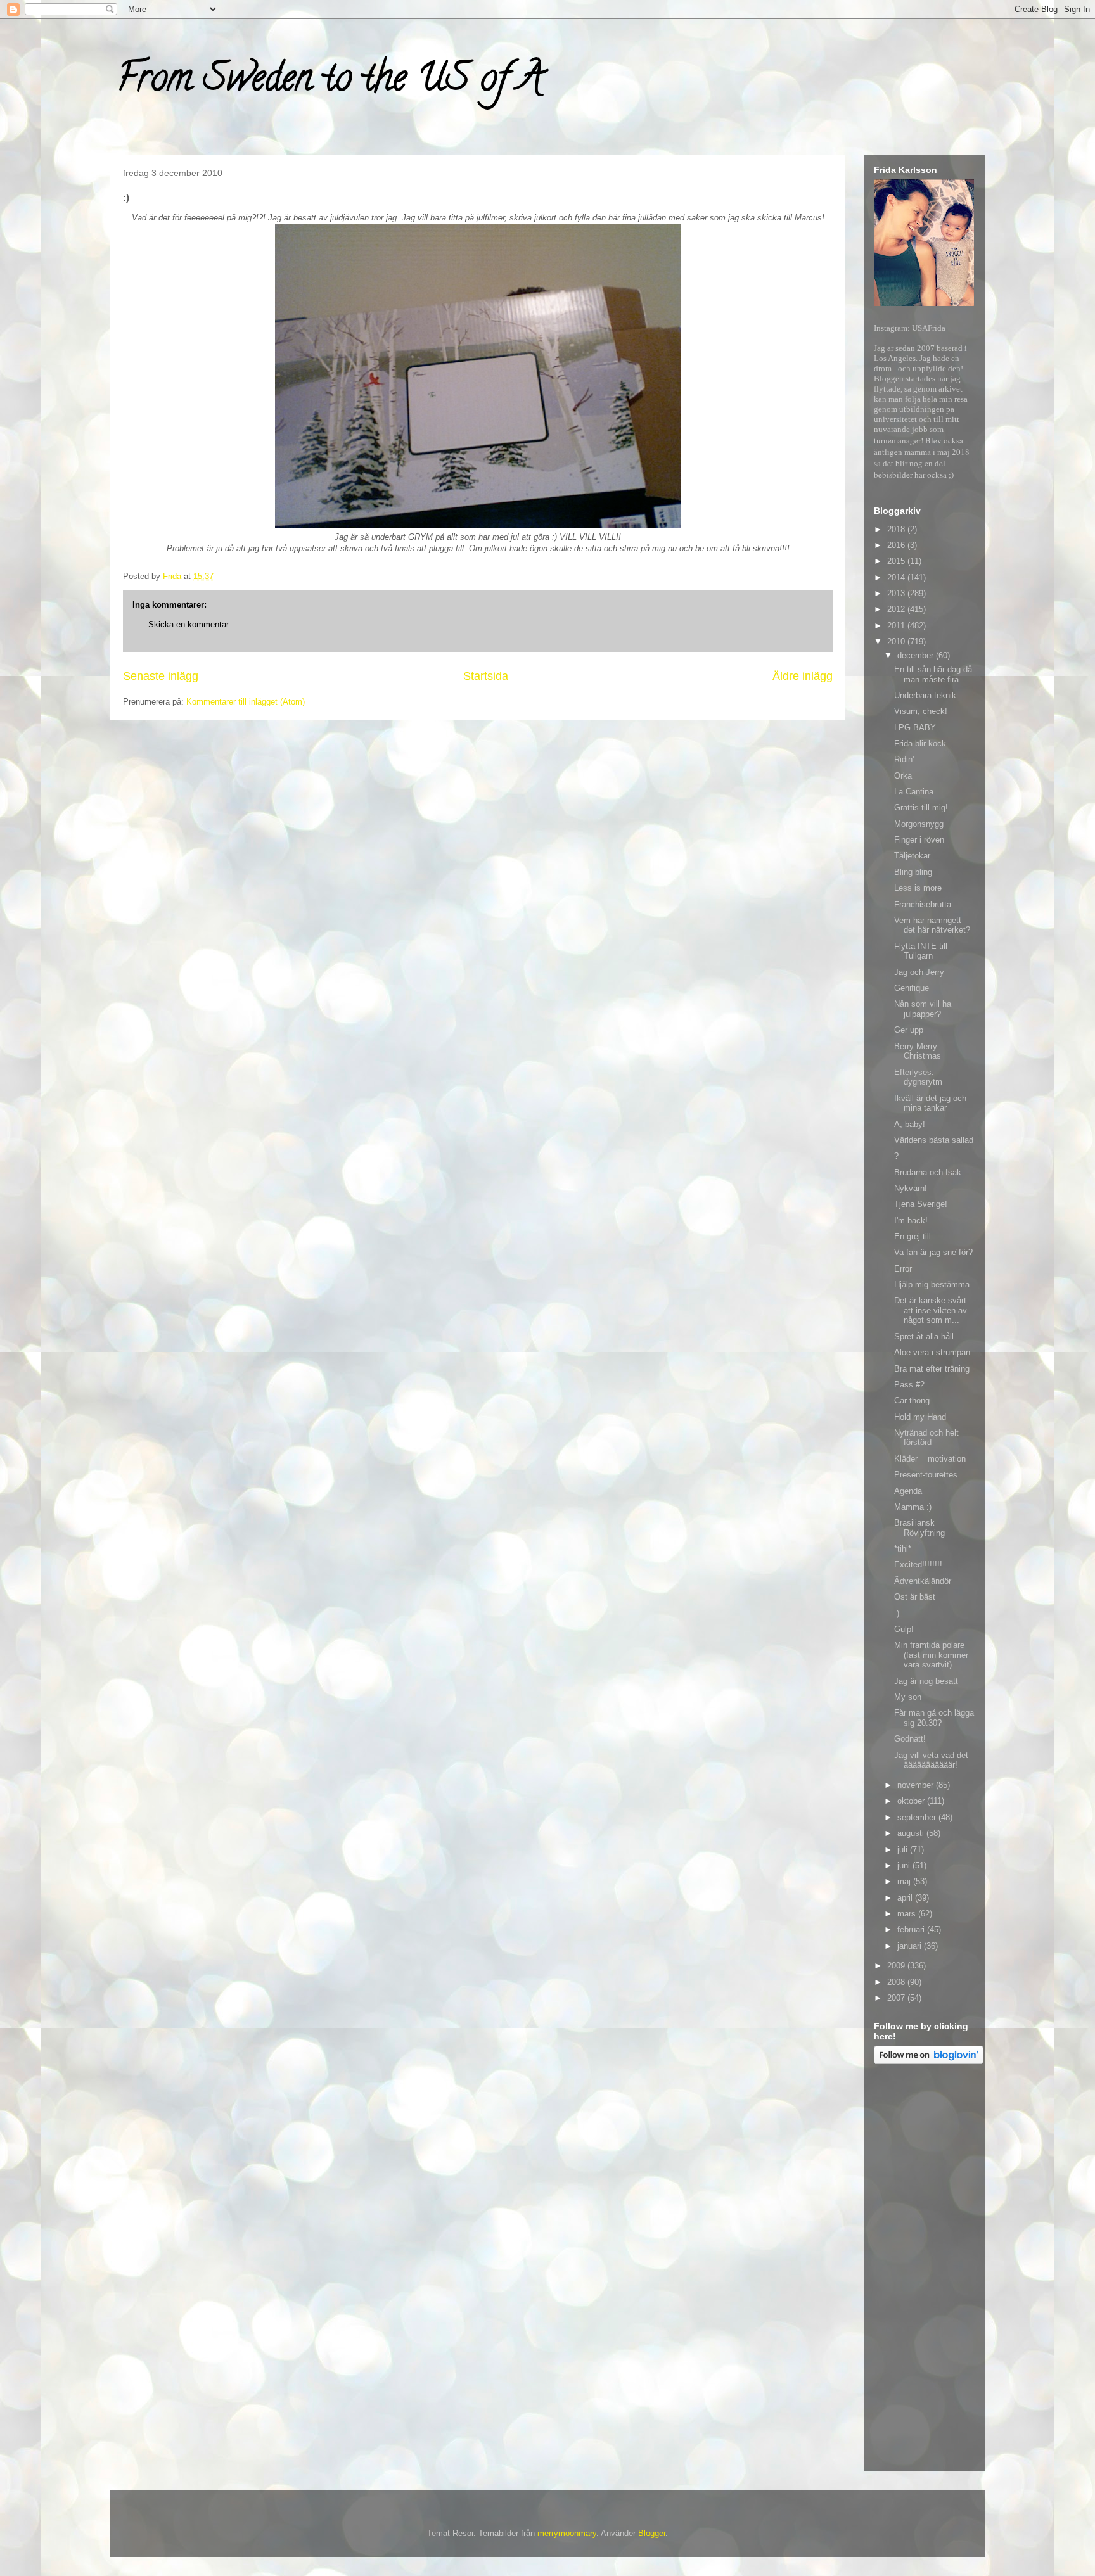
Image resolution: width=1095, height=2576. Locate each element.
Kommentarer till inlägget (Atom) (246, 702)
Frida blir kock (920, 743)
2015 (897, 561)
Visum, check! (921, 711)
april (906, 1898)
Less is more (918, 888)
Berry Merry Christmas (918, 1051)
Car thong (912, 1400)
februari (912, 1929)
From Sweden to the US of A (330, 82)
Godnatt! (910, 1739)
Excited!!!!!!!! (918, 1565)
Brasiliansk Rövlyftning (919, 1528)
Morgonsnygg (919, 824)
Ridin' (904, 759)
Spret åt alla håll (924, 1336)
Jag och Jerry (919, 972)
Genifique (912, 988)
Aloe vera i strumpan (932, 1352)
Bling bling (913, 872)
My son (908, 1697)
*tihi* (903, 1549)
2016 (897, 545)
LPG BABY (915, 728)
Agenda (908, 1491)
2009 (897, 1966)
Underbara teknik (925, 695)
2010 (897, 641)
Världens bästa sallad (934, 1140)
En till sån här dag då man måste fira (933, 674)
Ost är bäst (915, 1597)
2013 (897, 593)
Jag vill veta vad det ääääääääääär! (931, 1760)
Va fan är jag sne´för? (933, 1252)
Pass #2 (909, 1385)
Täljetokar (912, 856)
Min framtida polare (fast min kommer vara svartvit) (931, 1655)
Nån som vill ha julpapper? (923, 1009)
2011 (897, 626)
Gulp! (904, 1629)
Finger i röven (919, 840)
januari (911, 1946)
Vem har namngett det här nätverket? (932, 925)
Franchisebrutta (923, 904)
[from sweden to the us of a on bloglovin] (929, 2061)
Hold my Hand (920, 1417)
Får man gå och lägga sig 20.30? (934, 1718)
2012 (897, 609)
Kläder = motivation (930, 1459)
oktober (912, 1801)
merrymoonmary (567, 2533)
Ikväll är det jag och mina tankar (930, 1103)
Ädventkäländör (923, 1581)
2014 (897, 577)
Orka (903, 776)
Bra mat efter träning (932, 1369)
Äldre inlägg (803, 676)
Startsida (486, 676)
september (918, 1817)
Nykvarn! (911, 1188)
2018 (897, 529)
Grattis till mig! (921, 807)
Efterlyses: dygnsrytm (918, 1077)
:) (897, 1613)
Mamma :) (913, 1507)
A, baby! (910, 1124)
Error (903, 1269)
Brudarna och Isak (928, 1172)
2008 (897, 1982)
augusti (912, 1833)
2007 (897, 1998)
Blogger (652, 2533)
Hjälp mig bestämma (932, 1285)
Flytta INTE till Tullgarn (921, 951)
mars (908, 1914)
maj (905, 1881)
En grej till (912, 1236)
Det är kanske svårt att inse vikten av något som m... (931, 1310)
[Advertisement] (925, 2270)
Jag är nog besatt (926, 1681)
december (917, 655)
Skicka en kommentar (189, 624)
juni (905, 1865)
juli (904, 1850)
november (917, 1785)
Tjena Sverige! (921, 1204)
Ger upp (909, 1030)
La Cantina (914, 792)
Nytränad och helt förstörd (926, 1438)
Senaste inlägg (161, 676)
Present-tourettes (926, 1475)
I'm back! (911, 1221)
